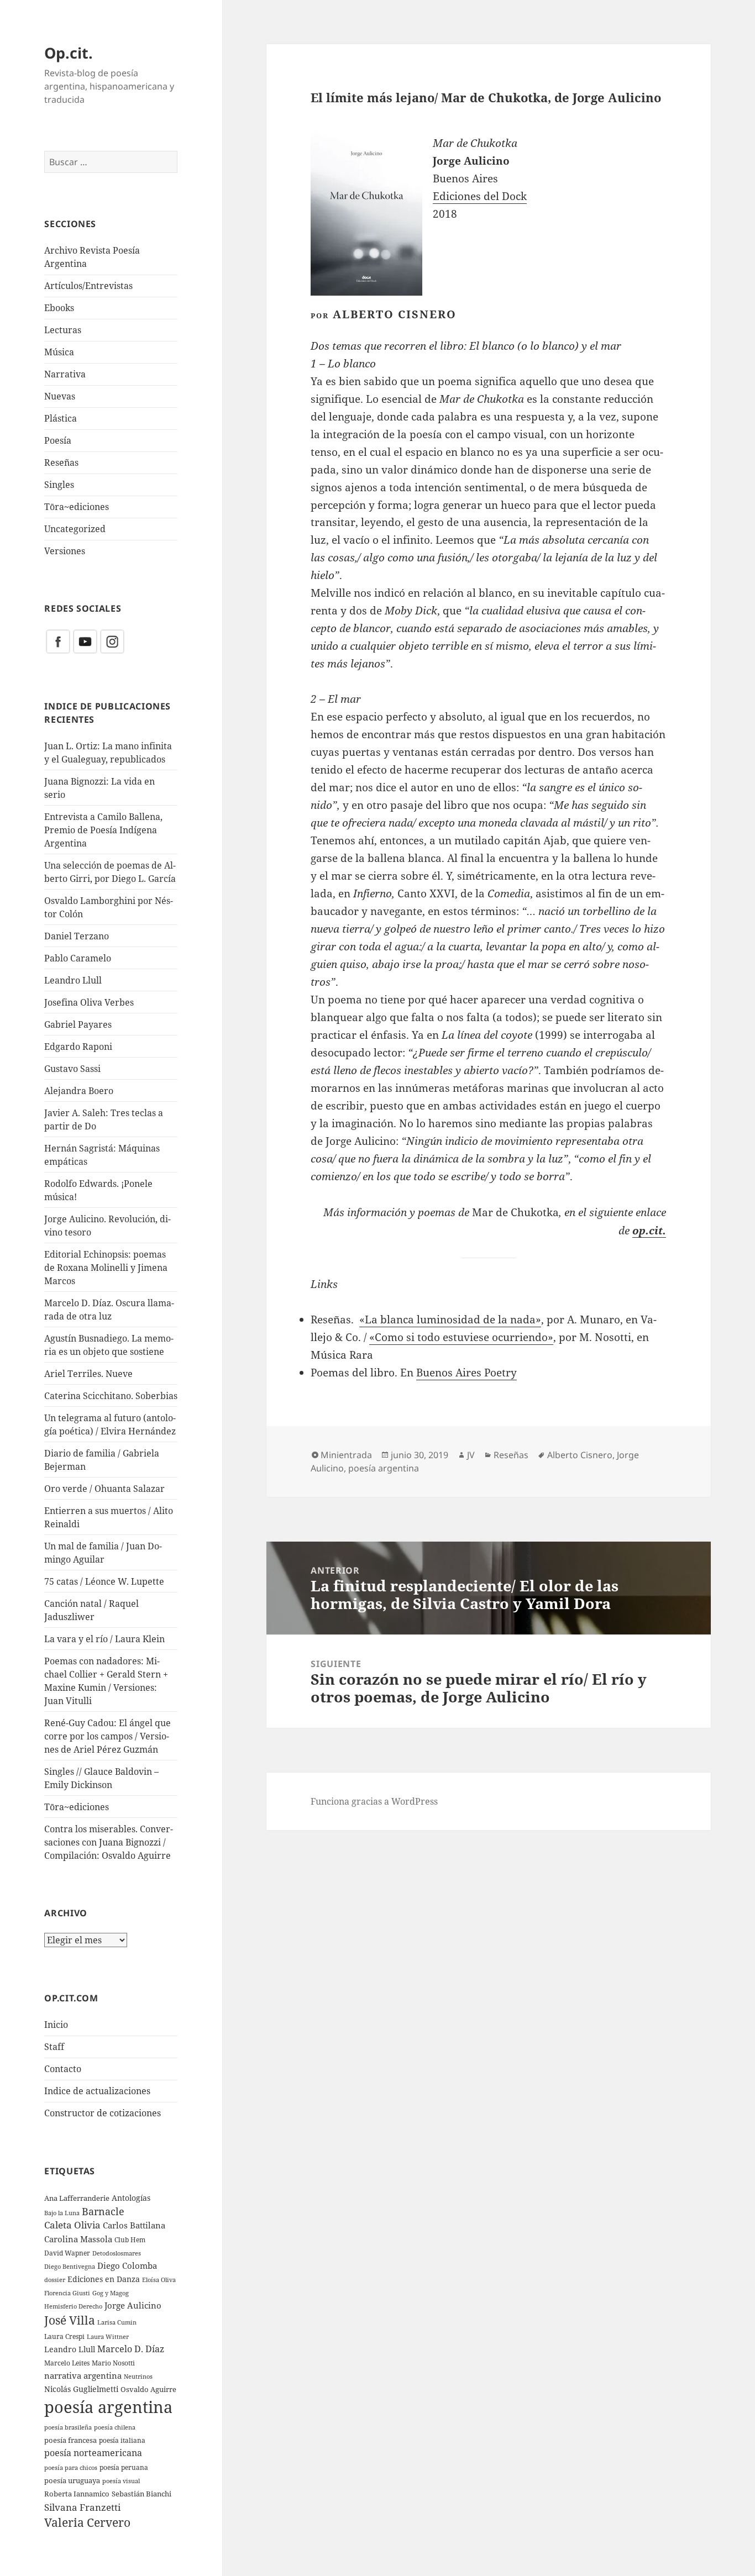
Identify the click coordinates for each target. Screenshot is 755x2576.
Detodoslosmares (117, 2253)
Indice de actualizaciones (97, 2091)
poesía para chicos (71, 2467)
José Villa (70, 2320)
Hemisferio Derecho (73, 2306)
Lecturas (63, 330)
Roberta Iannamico (77, 2494)
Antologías (131, 2198)
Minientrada (346, 1455)
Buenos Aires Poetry (466, 1373)
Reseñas (61, 462)
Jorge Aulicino (133, 2305)
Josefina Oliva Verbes (89, 1002)
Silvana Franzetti (82, 2507)
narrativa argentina (83, 2376)
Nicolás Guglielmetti (81, 2389)
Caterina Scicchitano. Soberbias (111, 1396)
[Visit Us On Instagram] (112, 641)
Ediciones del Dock (480, 196)
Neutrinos (138, 2376)
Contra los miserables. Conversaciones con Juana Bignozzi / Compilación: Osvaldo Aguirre (109, 1842)
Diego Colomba (127, 2265)
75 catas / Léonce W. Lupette (104, 1581)
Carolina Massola (78, 2239)
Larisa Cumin (117, 2322)
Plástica (61, 418)
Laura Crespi (64, 2336)
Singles (59, 485)
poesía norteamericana (93, 2453)
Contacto (63, 2069)
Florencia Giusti (67, 2293)
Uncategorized (75, 529)
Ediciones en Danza (104, 2279)
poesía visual (121, 2481)
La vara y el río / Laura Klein (104, 1639)
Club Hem (130, 2239)
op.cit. (649, 1230)
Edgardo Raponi (78, 1047)
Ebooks (59, 308)
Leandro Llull (73, 980)
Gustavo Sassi (72, 1069)
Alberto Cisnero (580, 1455)
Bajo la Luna (62, 2213)
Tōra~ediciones (77, 507)
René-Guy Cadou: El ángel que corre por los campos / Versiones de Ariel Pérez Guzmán (108, 1736)
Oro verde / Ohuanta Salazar (104, 1489)
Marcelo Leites (67, 2363)
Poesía (58, 440)
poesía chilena (115, 2427)
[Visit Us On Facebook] (58, 641)
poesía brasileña (68, 2427)
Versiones (65, 551)
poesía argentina (108, 2407)
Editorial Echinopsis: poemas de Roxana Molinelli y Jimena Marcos (106, 1268)
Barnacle (103, 2211)
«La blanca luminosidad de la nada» (450, 1319)
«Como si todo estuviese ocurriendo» (461, 1337)
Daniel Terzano (77, 936)
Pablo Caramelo (78, 958)
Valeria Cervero (87, 2522)
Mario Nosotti (113, 2363)
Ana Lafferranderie (77, 2198)
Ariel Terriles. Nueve (88, 1374)
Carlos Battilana (134, 2225)
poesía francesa (70, 2440)
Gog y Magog (111, 2293)
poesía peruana (124, 2467)
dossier (55, 2280)
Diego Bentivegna (70, 2267)
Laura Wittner (108, 2337)
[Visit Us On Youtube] (85, 641)
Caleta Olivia (72, 2225)
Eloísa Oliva (159, 2280)
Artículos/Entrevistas (88, 286)
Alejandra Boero (79, 1091)
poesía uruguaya (72, 2480)
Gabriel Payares (78, 1024)
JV (471, 1455)
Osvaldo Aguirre (148, 2389)
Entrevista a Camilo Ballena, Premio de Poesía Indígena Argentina (103, 830)
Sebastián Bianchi (141, 2494)
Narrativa (65, 374)
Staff (54, 2047)
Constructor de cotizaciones (103, 2113)
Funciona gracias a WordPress (374, 1801)
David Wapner (67, 2253)
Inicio (56, 2025)
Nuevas (60, 396)
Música (59, 352)
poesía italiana (122, 2440)
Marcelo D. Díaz (131, 2349)
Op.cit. (69, 53)
